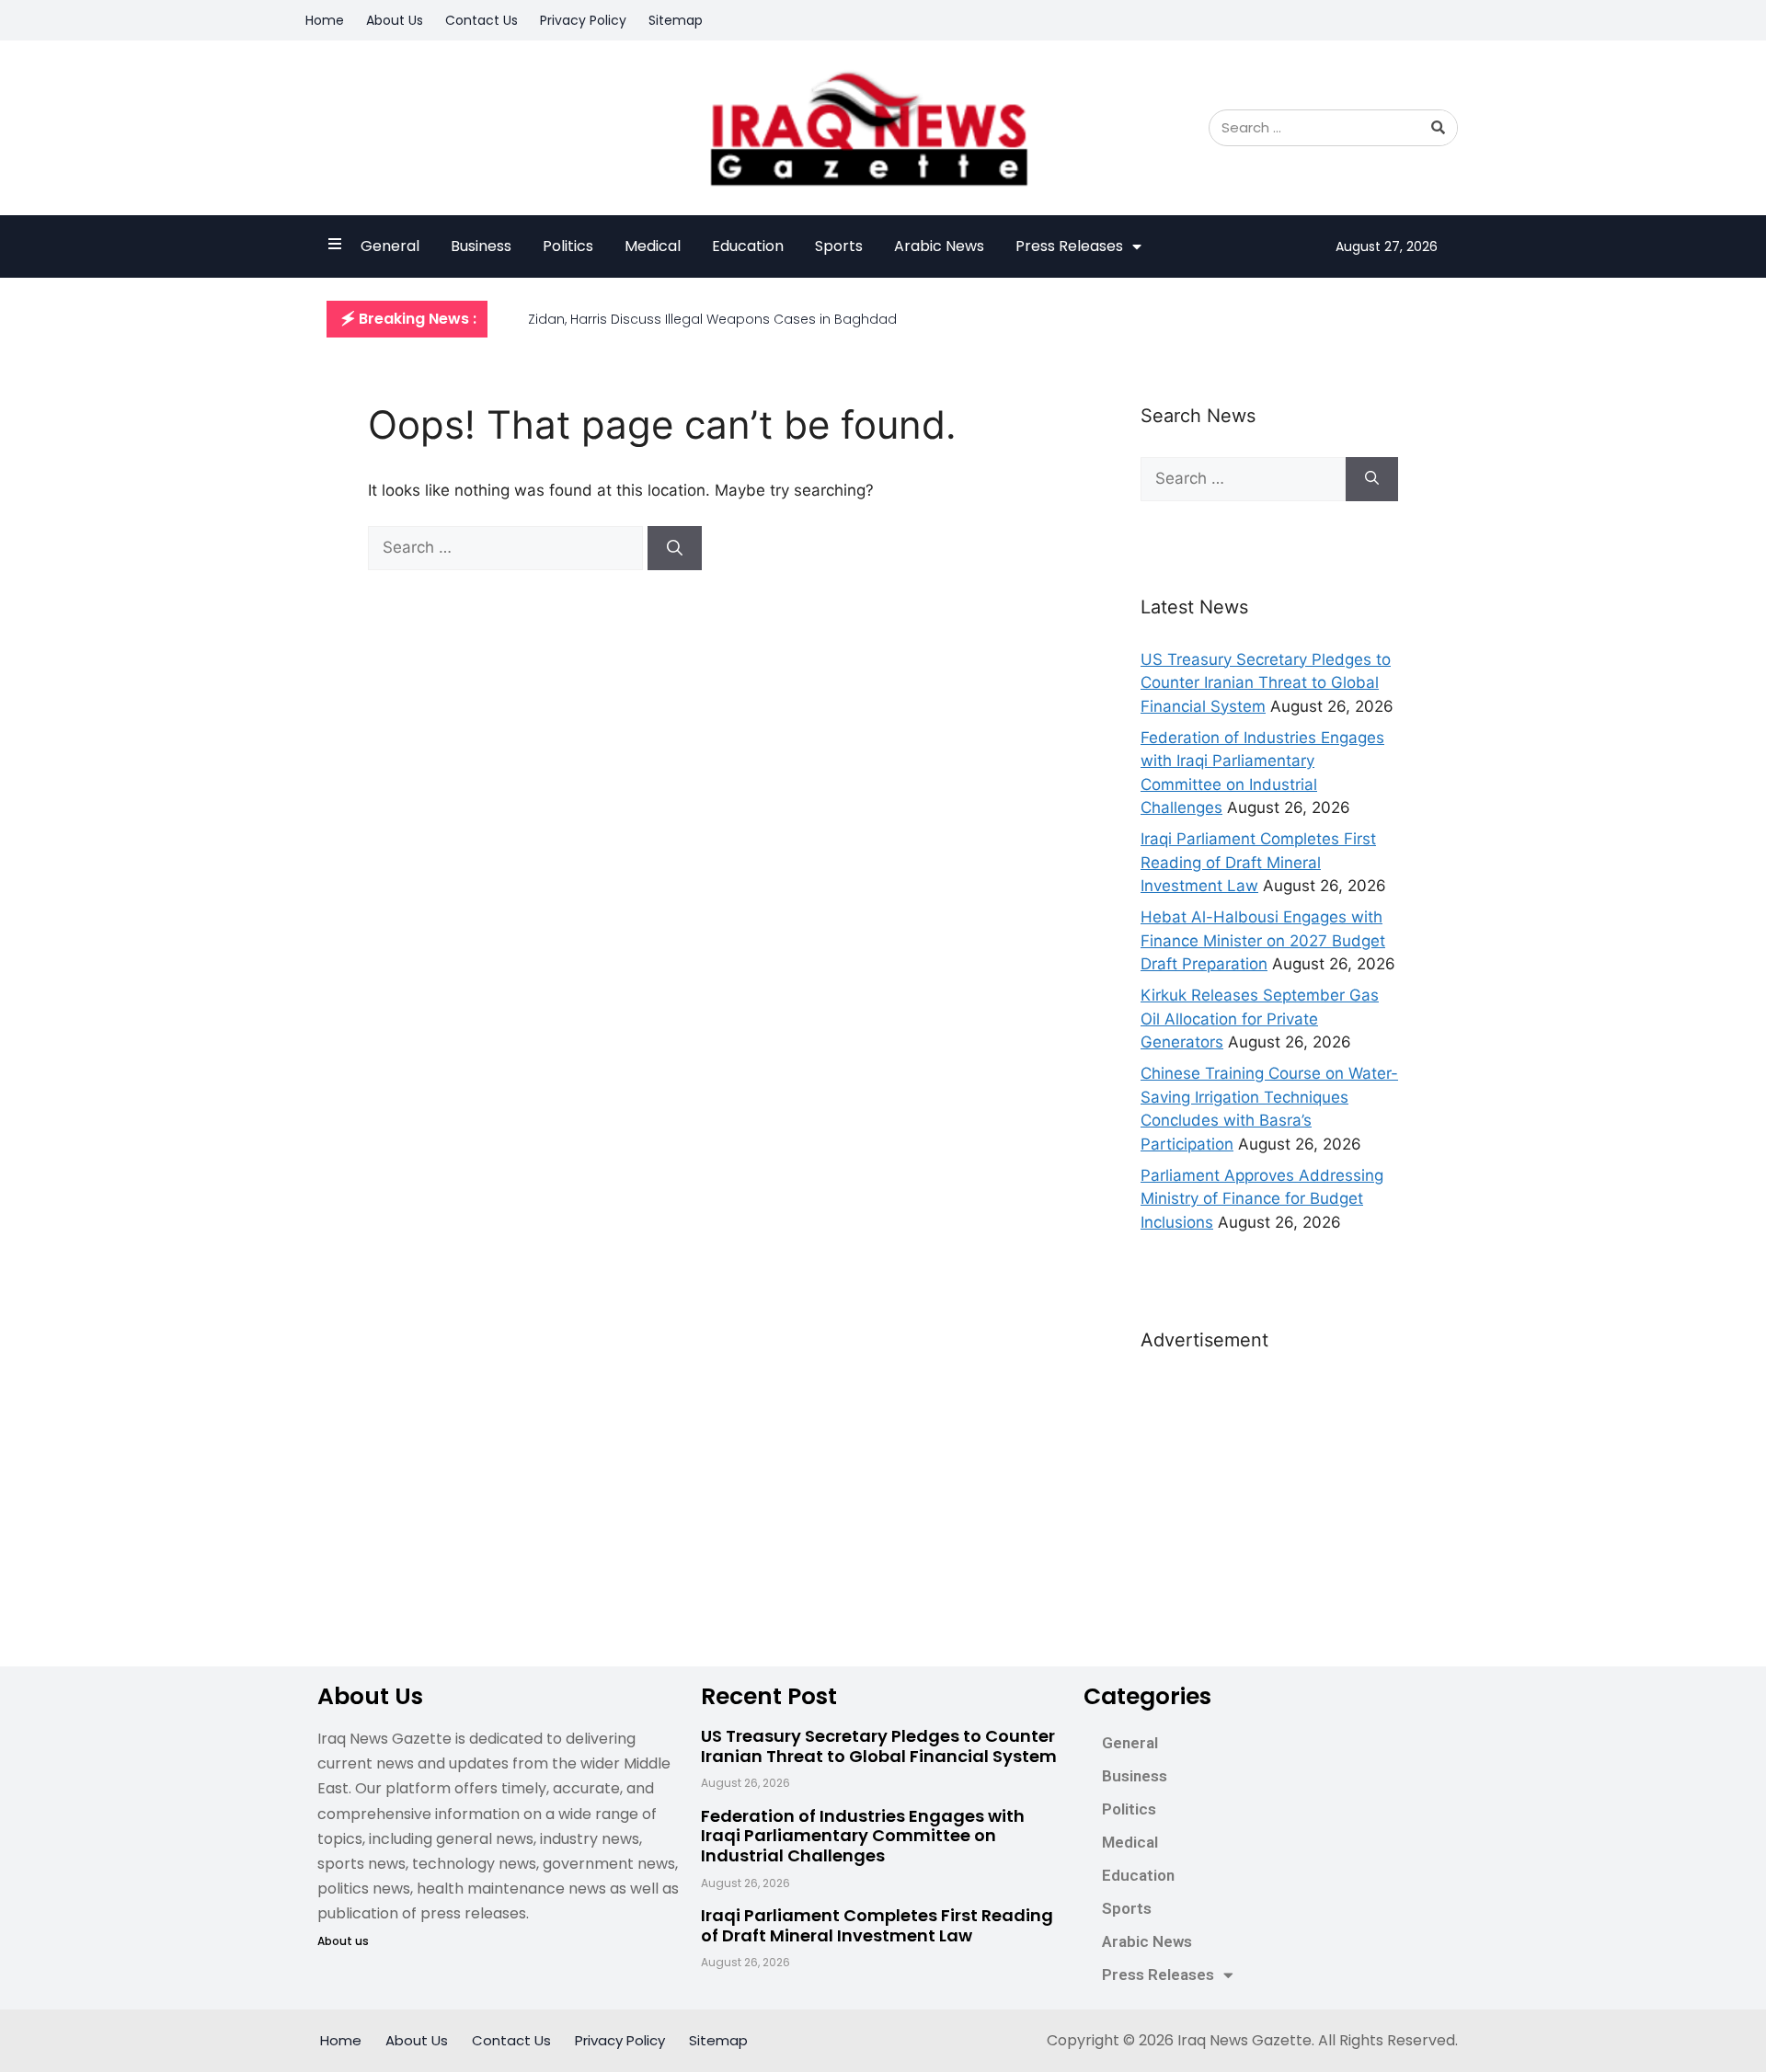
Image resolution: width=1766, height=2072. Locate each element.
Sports (839, 246)
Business (481, 246)
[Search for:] (508, 547)
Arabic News (939, 246)
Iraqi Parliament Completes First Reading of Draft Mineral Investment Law (1258, 862)
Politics (568, 246)
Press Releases (1069, 246)
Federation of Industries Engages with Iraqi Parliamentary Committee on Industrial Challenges (863, 1836)
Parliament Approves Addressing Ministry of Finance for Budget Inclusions (1262, 1199)
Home (325, 20)
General (390, 246)
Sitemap (676, 20)
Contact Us (482, 20)
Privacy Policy (583, 20)
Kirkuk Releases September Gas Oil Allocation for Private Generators (1260, 1019)
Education (748, 246)
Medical (653, 246)
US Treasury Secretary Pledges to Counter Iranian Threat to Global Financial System (1266, 683)
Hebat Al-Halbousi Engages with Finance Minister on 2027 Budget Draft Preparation (1263, 940)
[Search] (1439, 128)
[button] (407, 319)
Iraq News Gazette (1244, 2040)
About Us (395, 20)
